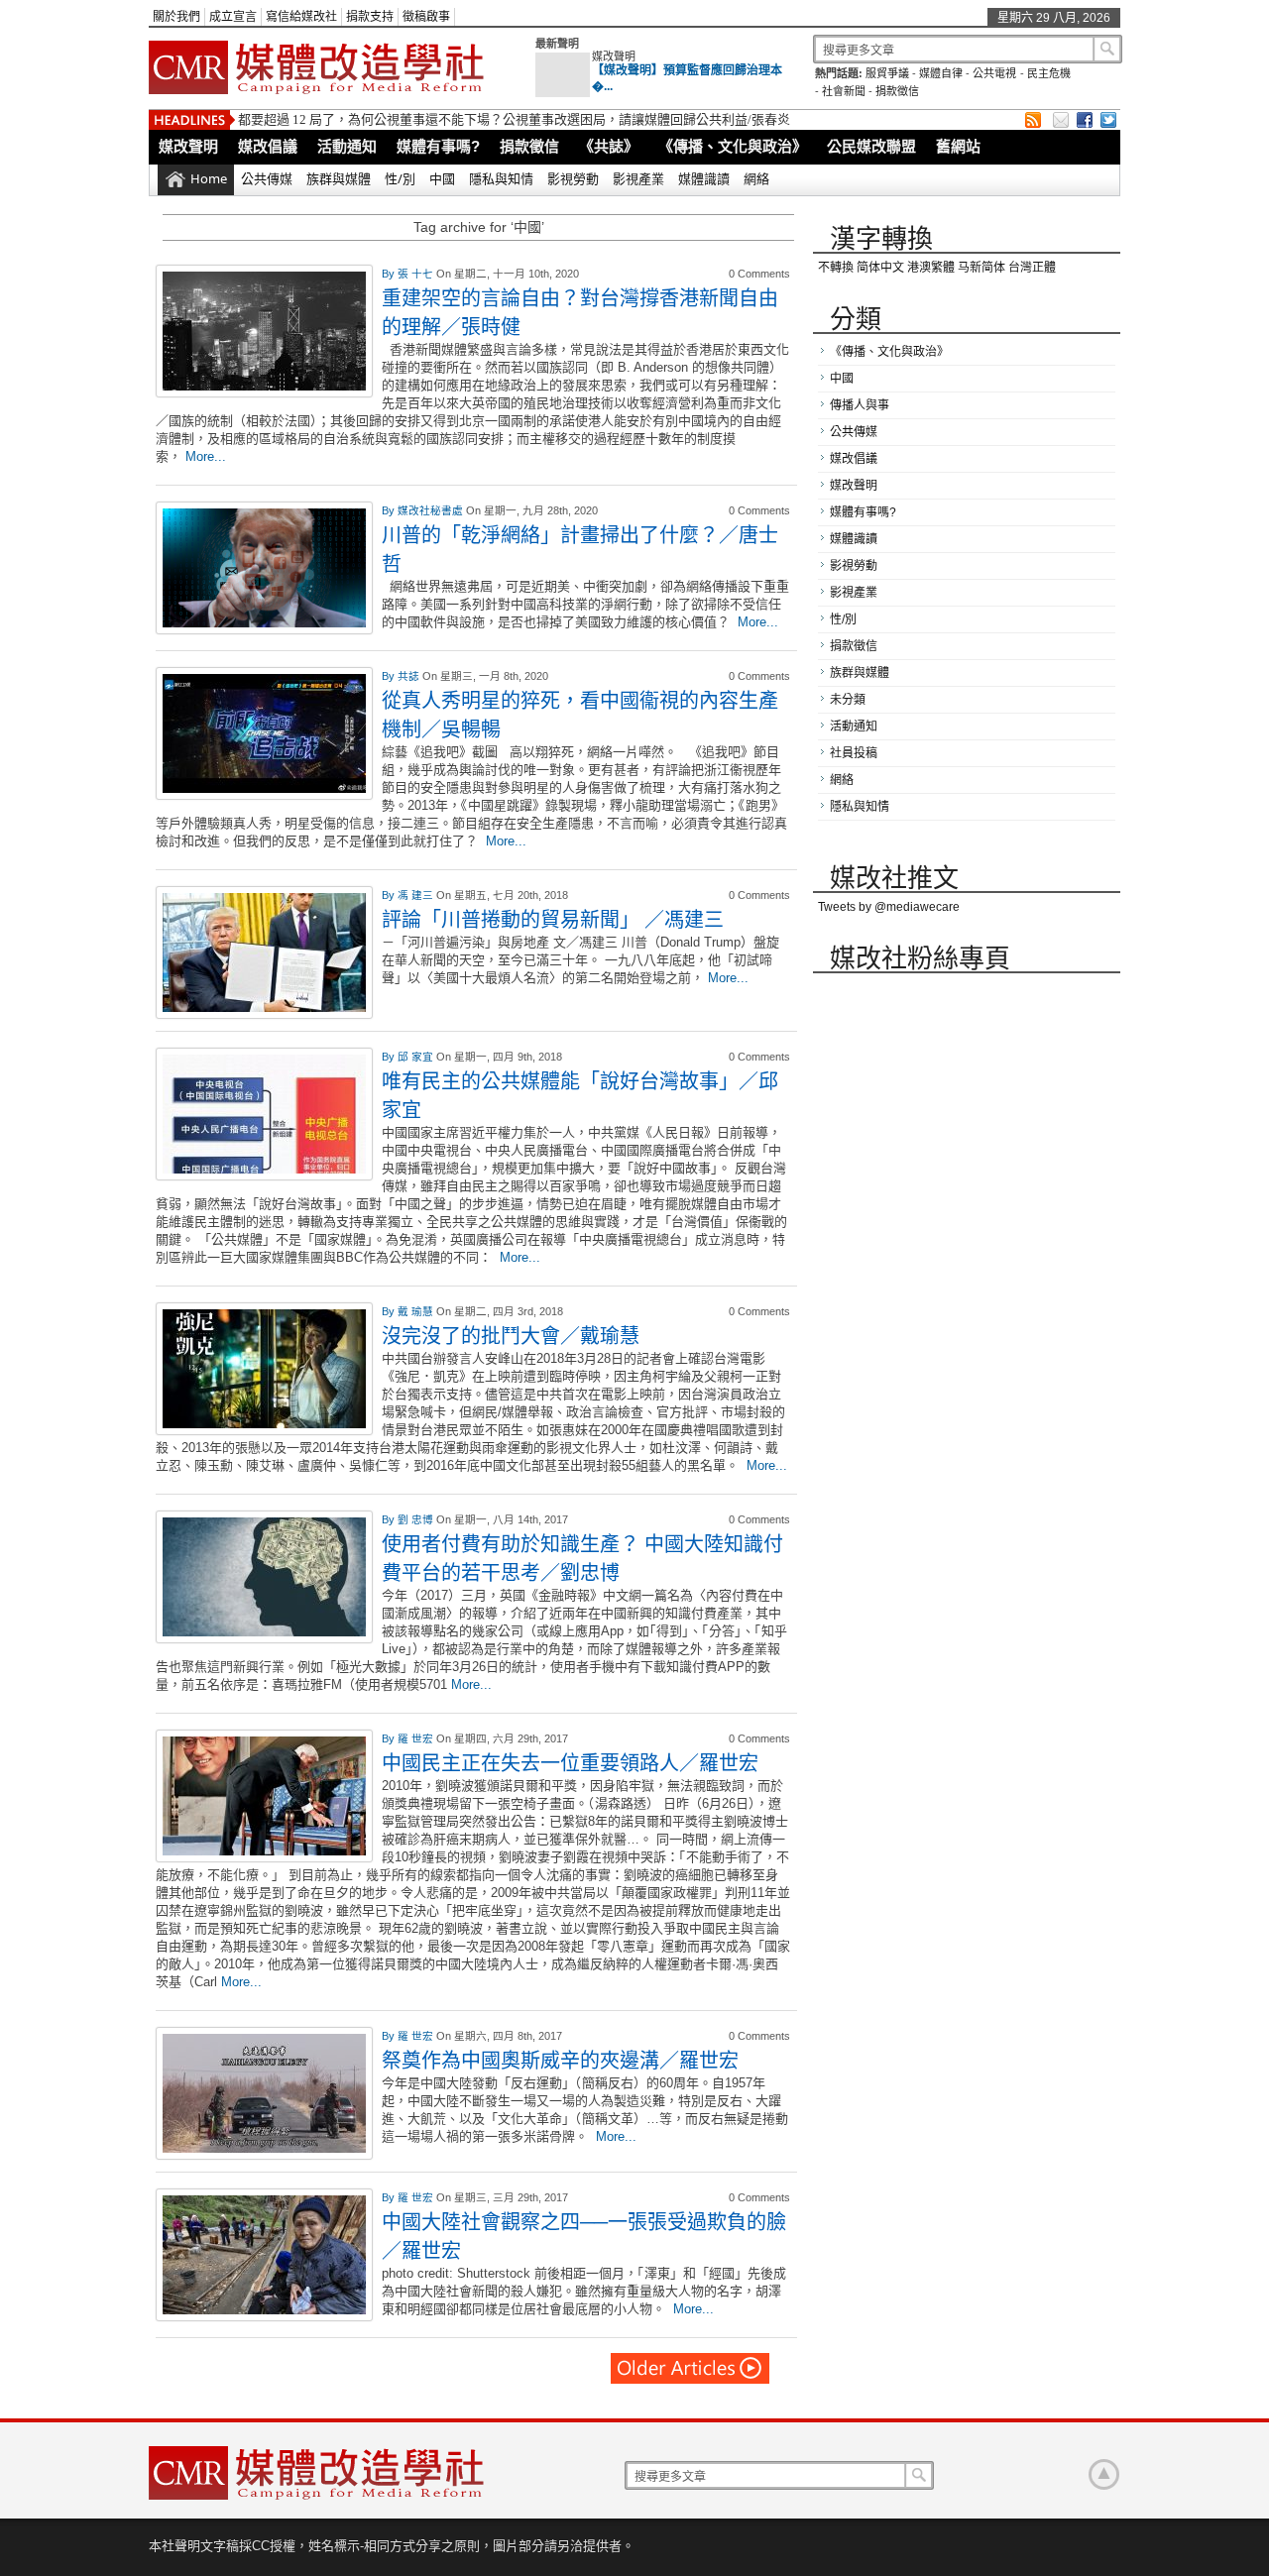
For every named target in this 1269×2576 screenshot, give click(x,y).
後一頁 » (691, 2368)
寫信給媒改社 (301, 17)
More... (206, 456)
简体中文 (880, 268)
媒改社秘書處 (432, 510)
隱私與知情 (501, 178)
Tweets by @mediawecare (889, 907)
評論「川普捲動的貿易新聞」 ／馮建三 (553, 919)
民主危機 (1049, 73)
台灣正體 (1032, 268)
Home (209, 178)
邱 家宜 (417, 1057)
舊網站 (958, 146)
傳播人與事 (860, 405)
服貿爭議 (887, 73)
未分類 (848, 700)
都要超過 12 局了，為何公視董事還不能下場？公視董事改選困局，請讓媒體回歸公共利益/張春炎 (514, 119)
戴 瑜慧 (417, 1311)
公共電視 (994, 73)
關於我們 (176, 17)
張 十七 (417, 274)
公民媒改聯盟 (871, 146)
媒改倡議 (268, 146)
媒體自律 (941, 73)
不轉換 (836, 268)
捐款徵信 (897, 91)
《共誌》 (609, 146)
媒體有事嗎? (438, 146)
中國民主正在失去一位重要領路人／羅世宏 (570, 1763)
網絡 (756, 178)
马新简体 (981, 268)
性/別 (400, 178)
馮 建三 (417, 895)
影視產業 (638, 178)
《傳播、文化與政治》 (733, 146)
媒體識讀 (704, 178)
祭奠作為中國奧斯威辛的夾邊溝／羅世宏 (560, 2060)
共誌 (410, 676)
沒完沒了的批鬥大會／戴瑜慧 (511, 1336)
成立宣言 (233, 17)
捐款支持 (370, 17)
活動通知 (347, 146)
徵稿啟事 (426, 17)
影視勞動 (573, 178)
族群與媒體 (339, 178)
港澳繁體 (931, 268)
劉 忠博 (417, 1519)
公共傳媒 (267, 178)
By (390, 274)
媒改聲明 (614, 56)
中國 (442, 178)
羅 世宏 (417, 1738)
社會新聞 (844, 91)
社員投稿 (854, 753)
